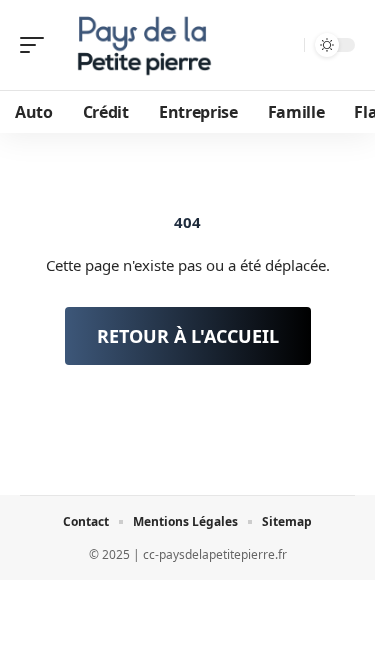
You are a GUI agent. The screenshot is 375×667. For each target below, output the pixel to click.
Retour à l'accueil (188, 336)
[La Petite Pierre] (144, 45)
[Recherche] (287, 45)
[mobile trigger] (37, 45)
